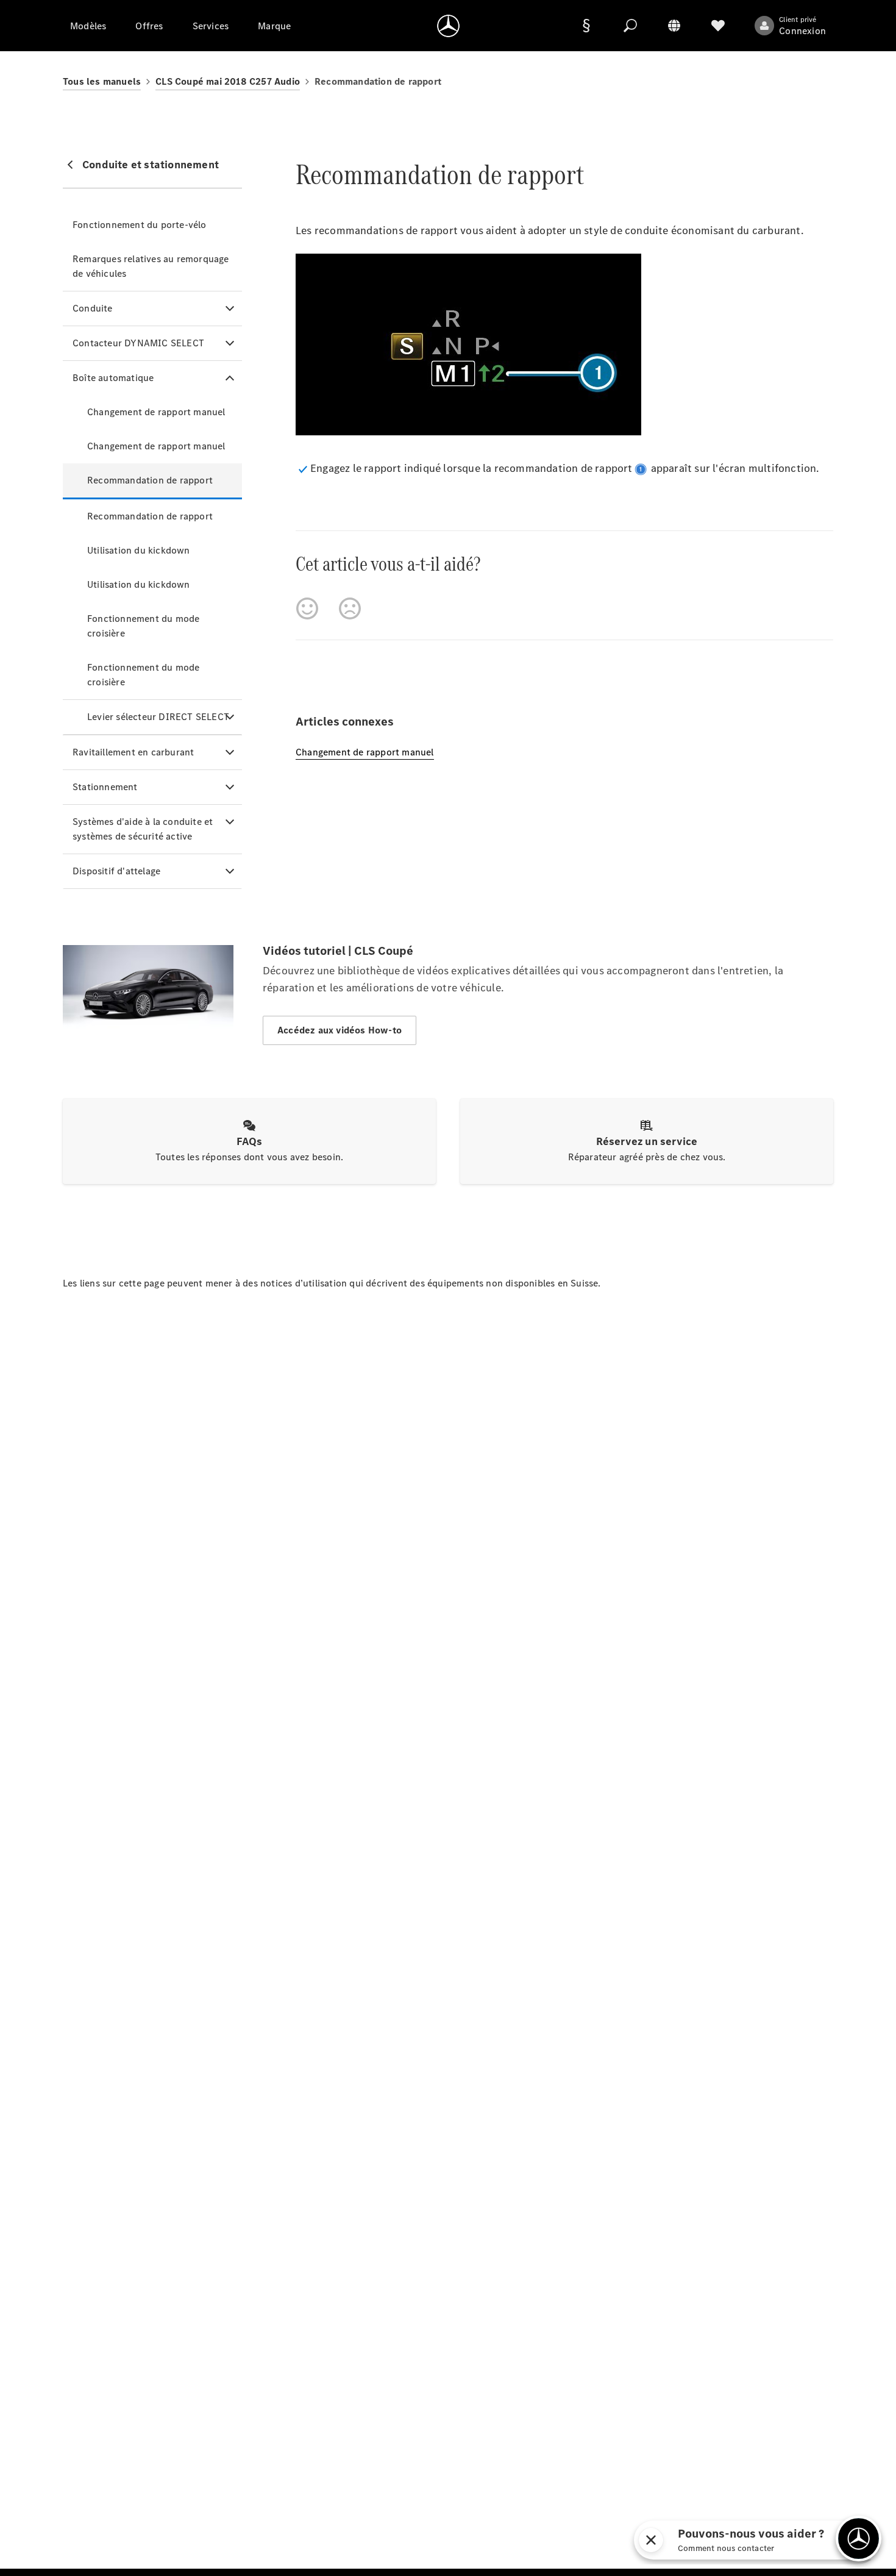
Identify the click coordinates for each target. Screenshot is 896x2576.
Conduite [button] (93, 308)
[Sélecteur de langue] (674, 26)
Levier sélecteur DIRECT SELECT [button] (158, 717)
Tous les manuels (102, 81)
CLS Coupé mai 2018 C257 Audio (228, 81)
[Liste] (718, 26)
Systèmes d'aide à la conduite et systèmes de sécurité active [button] (143, 829)
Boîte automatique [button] (113, 378)
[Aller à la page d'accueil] (448, 26)
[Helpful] (307, 608)
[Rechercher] (630, 26)
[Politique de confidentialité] (586, 26)
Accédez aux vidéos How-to (340, 1030)
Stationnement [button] (105, 787)
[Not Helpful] (350, 608)
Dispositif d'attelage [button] (116, 871)
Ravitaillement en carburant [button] (133, 752)
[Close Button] (635, 2540)
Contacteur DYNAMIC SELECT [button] (138, 343)
